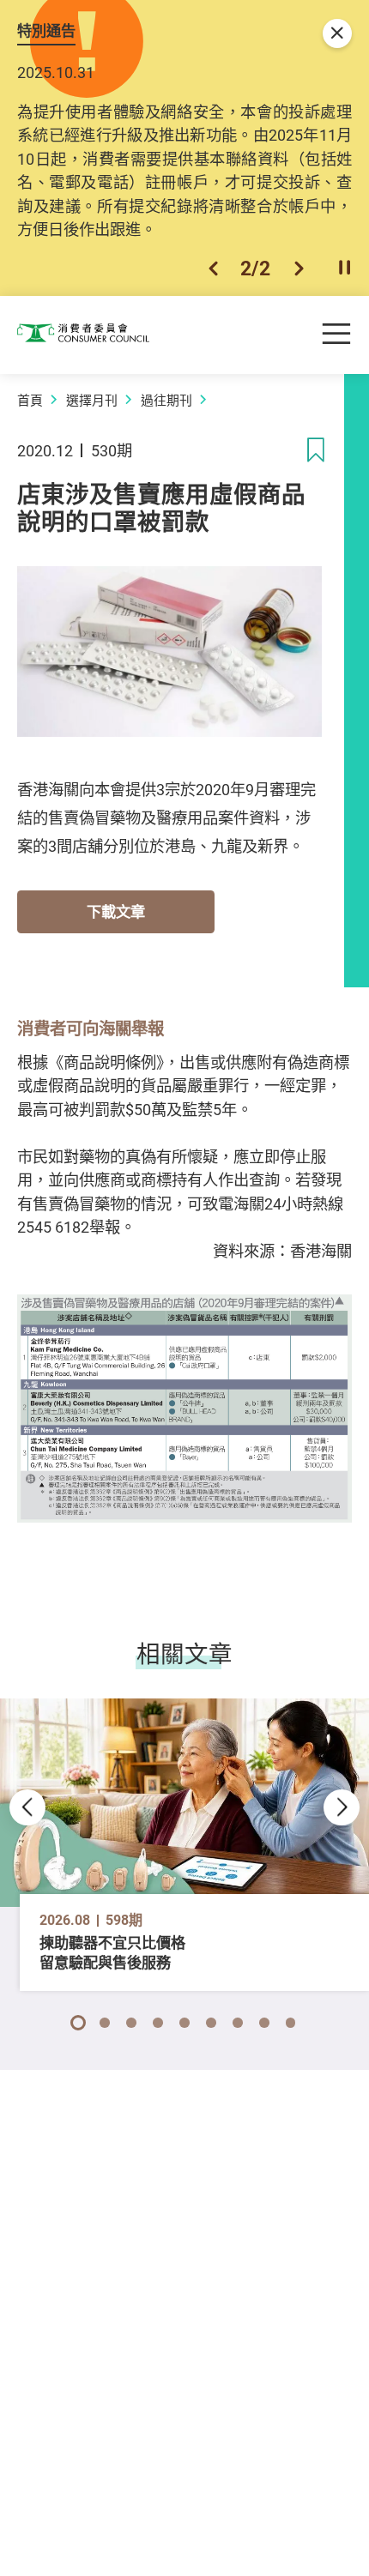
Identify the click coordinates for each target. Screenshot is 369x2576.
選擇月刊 (92, 400)
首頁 (30, 400)
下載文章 (116, 911)
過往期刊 (166, 400)
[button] (213, 268)
